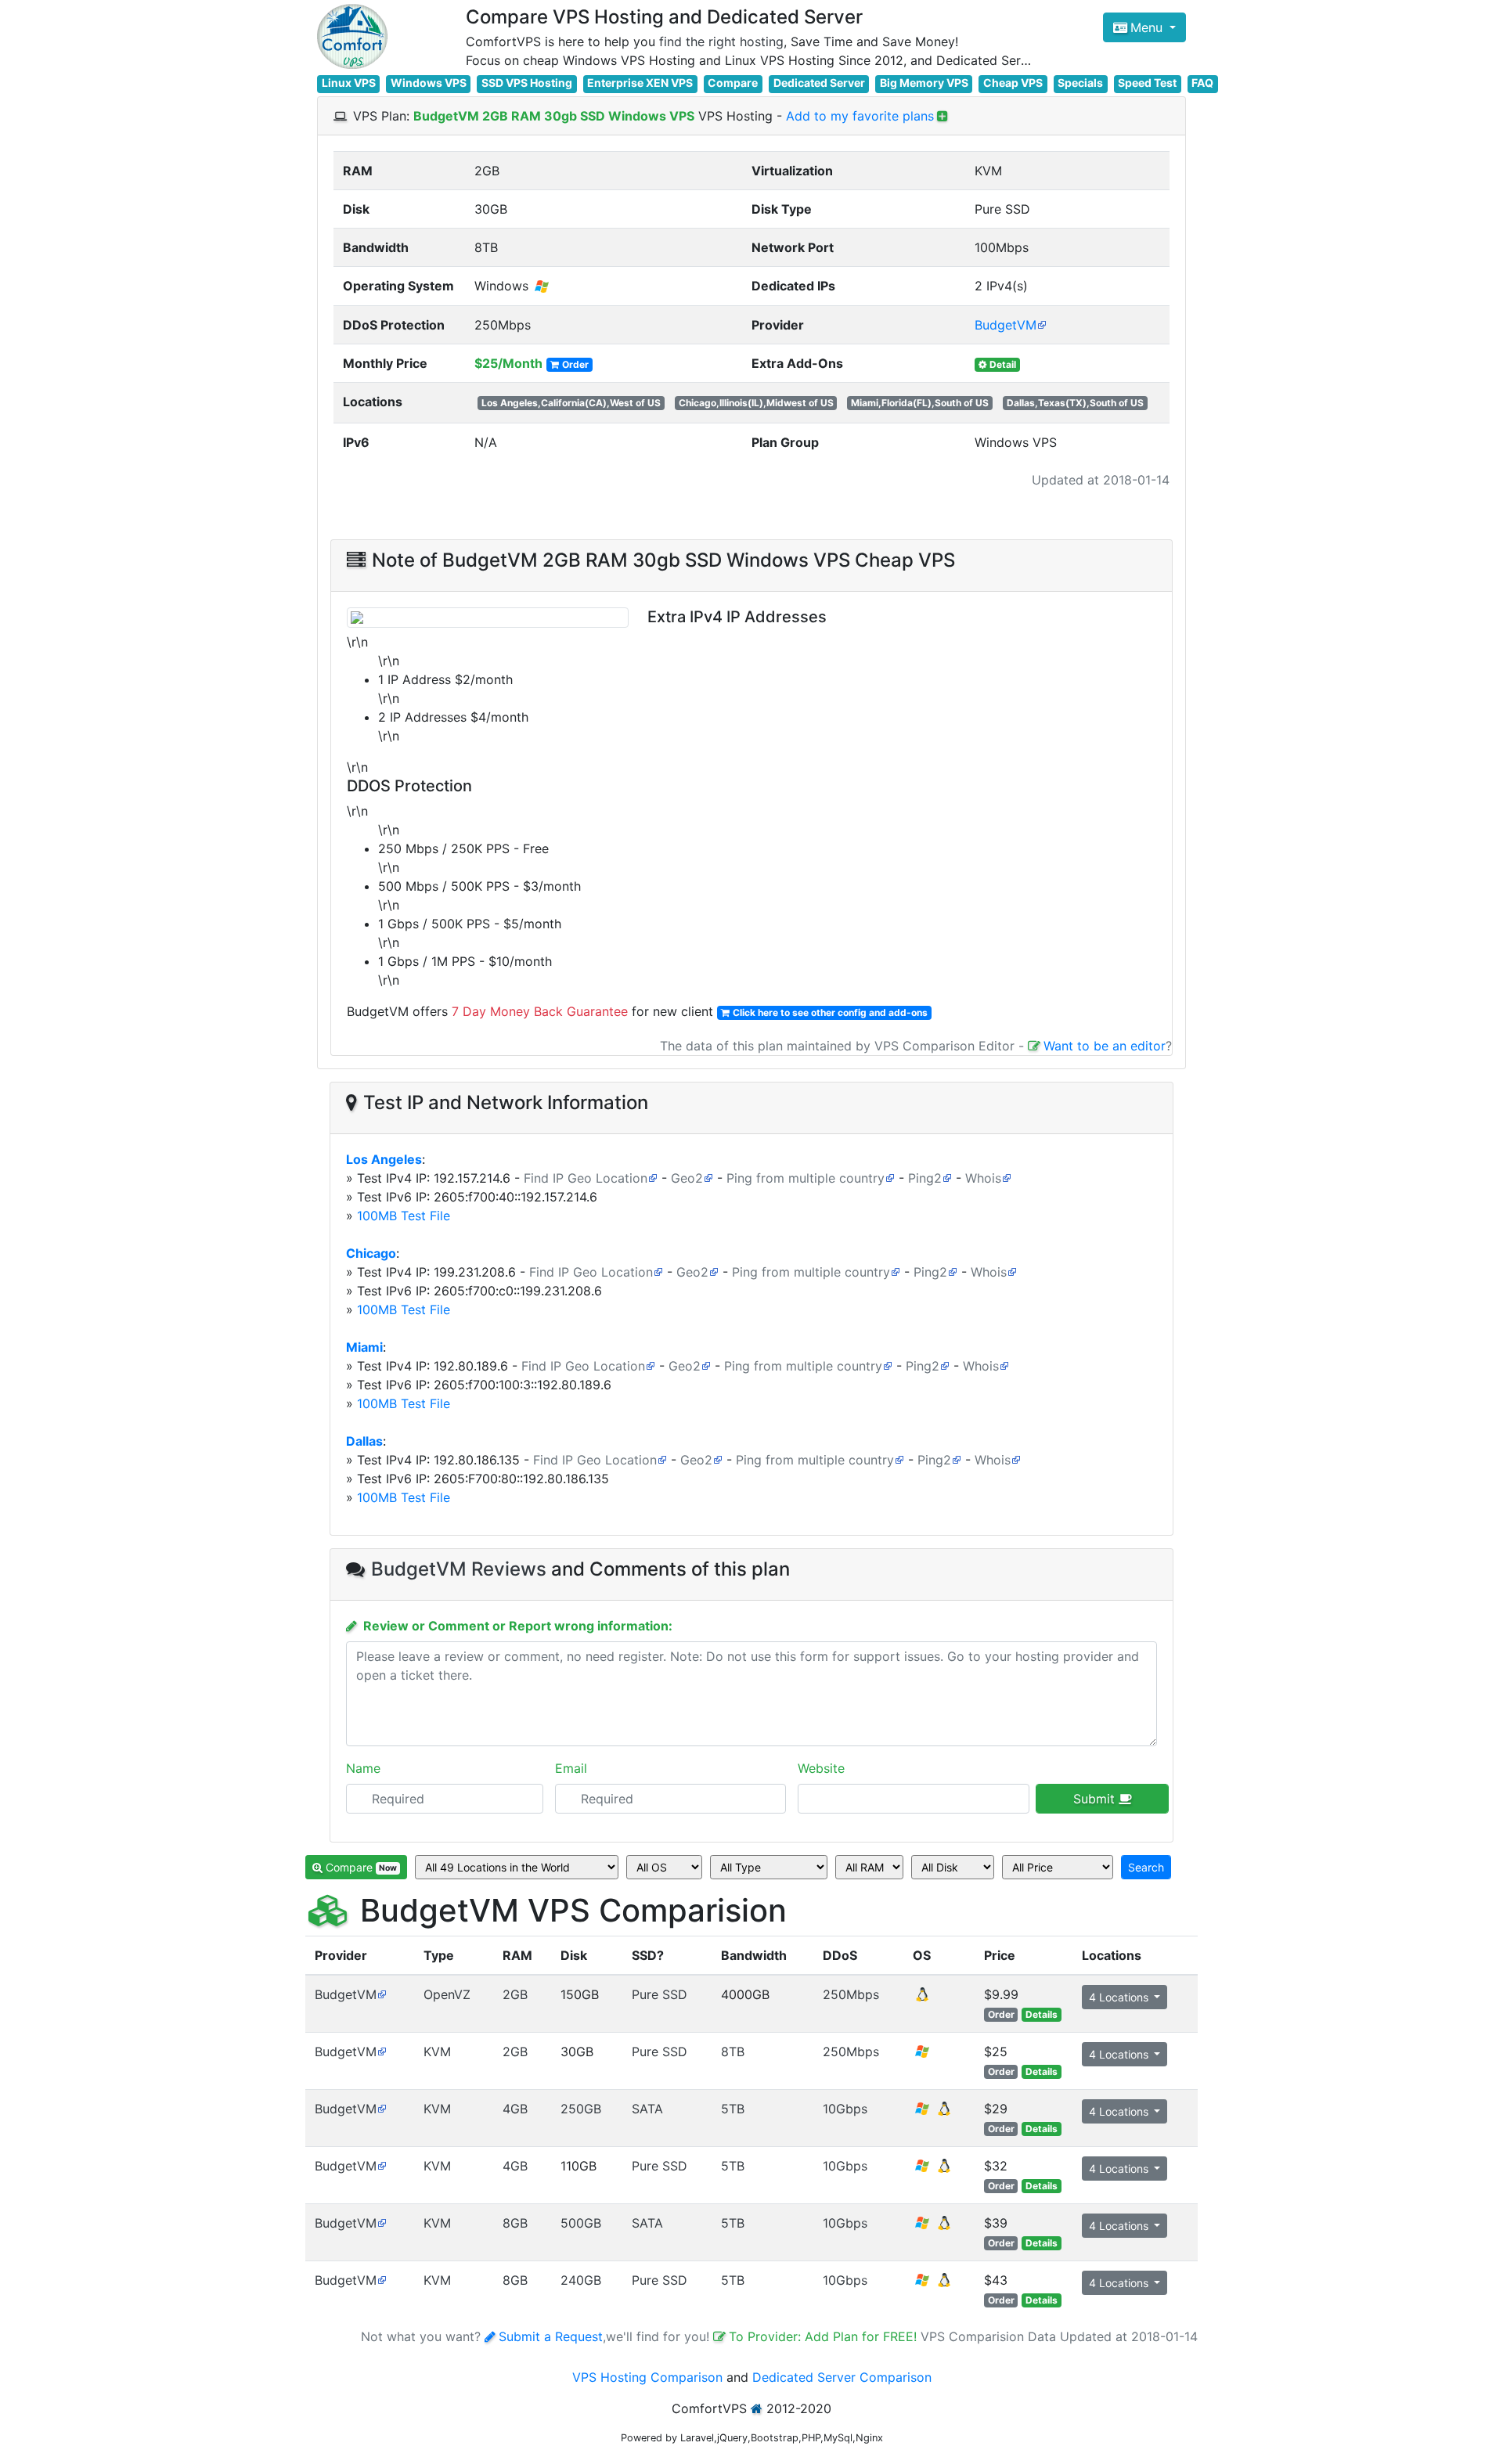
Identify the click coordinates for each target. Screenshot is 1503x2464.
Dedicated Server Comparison (842, 2377)
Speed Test (1147, 83)
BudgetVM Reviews (459, 1569)
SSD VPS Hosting (527, 83)
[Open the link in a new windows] (382, 1994)
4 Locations (1120, 1997)
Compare (733, 83)
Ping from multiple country (806, 1178)
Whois (983, 1178)
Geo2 (687, 1178)
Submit (1096, 1799)
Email (571, 1768)
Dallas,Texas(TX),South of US (1075, 403)
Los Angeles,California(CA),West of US (571, 403)
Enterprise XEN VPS (640, 83)
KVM (437, 2052)
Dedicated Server (819, 83)
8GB (515, 2223)
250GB (581, 2109)
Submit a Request (551, 2336)
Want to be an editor (1105, 1046)
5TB (733, 2109)
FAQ (1202, 83)
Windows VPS (429, 83)
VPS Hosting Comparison (647, 2377)
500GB (581, 2223)
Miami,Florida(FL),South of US (920, 403)
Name (363, 1768)
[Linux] (922, 1999)
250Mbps (851, 1994)
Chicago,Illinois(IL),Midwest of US (756, 403)
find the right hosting (721, 41)
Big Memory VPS (924, 83)
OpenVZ (447, 1994)
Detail (1003, 364)
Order (575, 364)
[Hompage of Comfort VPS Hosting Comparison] (352, 36)
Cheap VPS (1013, 83)
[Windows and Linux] (933, 2113)
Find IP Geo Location (586, 1178)
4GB (515, 2109)
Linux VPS (349, 83)
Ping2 (925, 1178)
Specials (1080, 83)
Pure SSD (660, 1994)
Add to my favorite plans (860, 116)
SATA (647, 2109)
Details (1042, 2014)
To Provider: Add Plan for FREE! (825, 2336)
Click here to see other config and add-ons (830, 1012)
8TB (733, 2052)
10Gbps (845, 2109)
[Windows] (922, 2056)
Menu (1148, 27)
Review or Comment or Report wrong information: (518, 1626)
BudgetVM (1006, 325)
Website (821, 1768)
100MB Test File (404, 1216)
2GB (515, 1994)
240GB (581, 2280)
